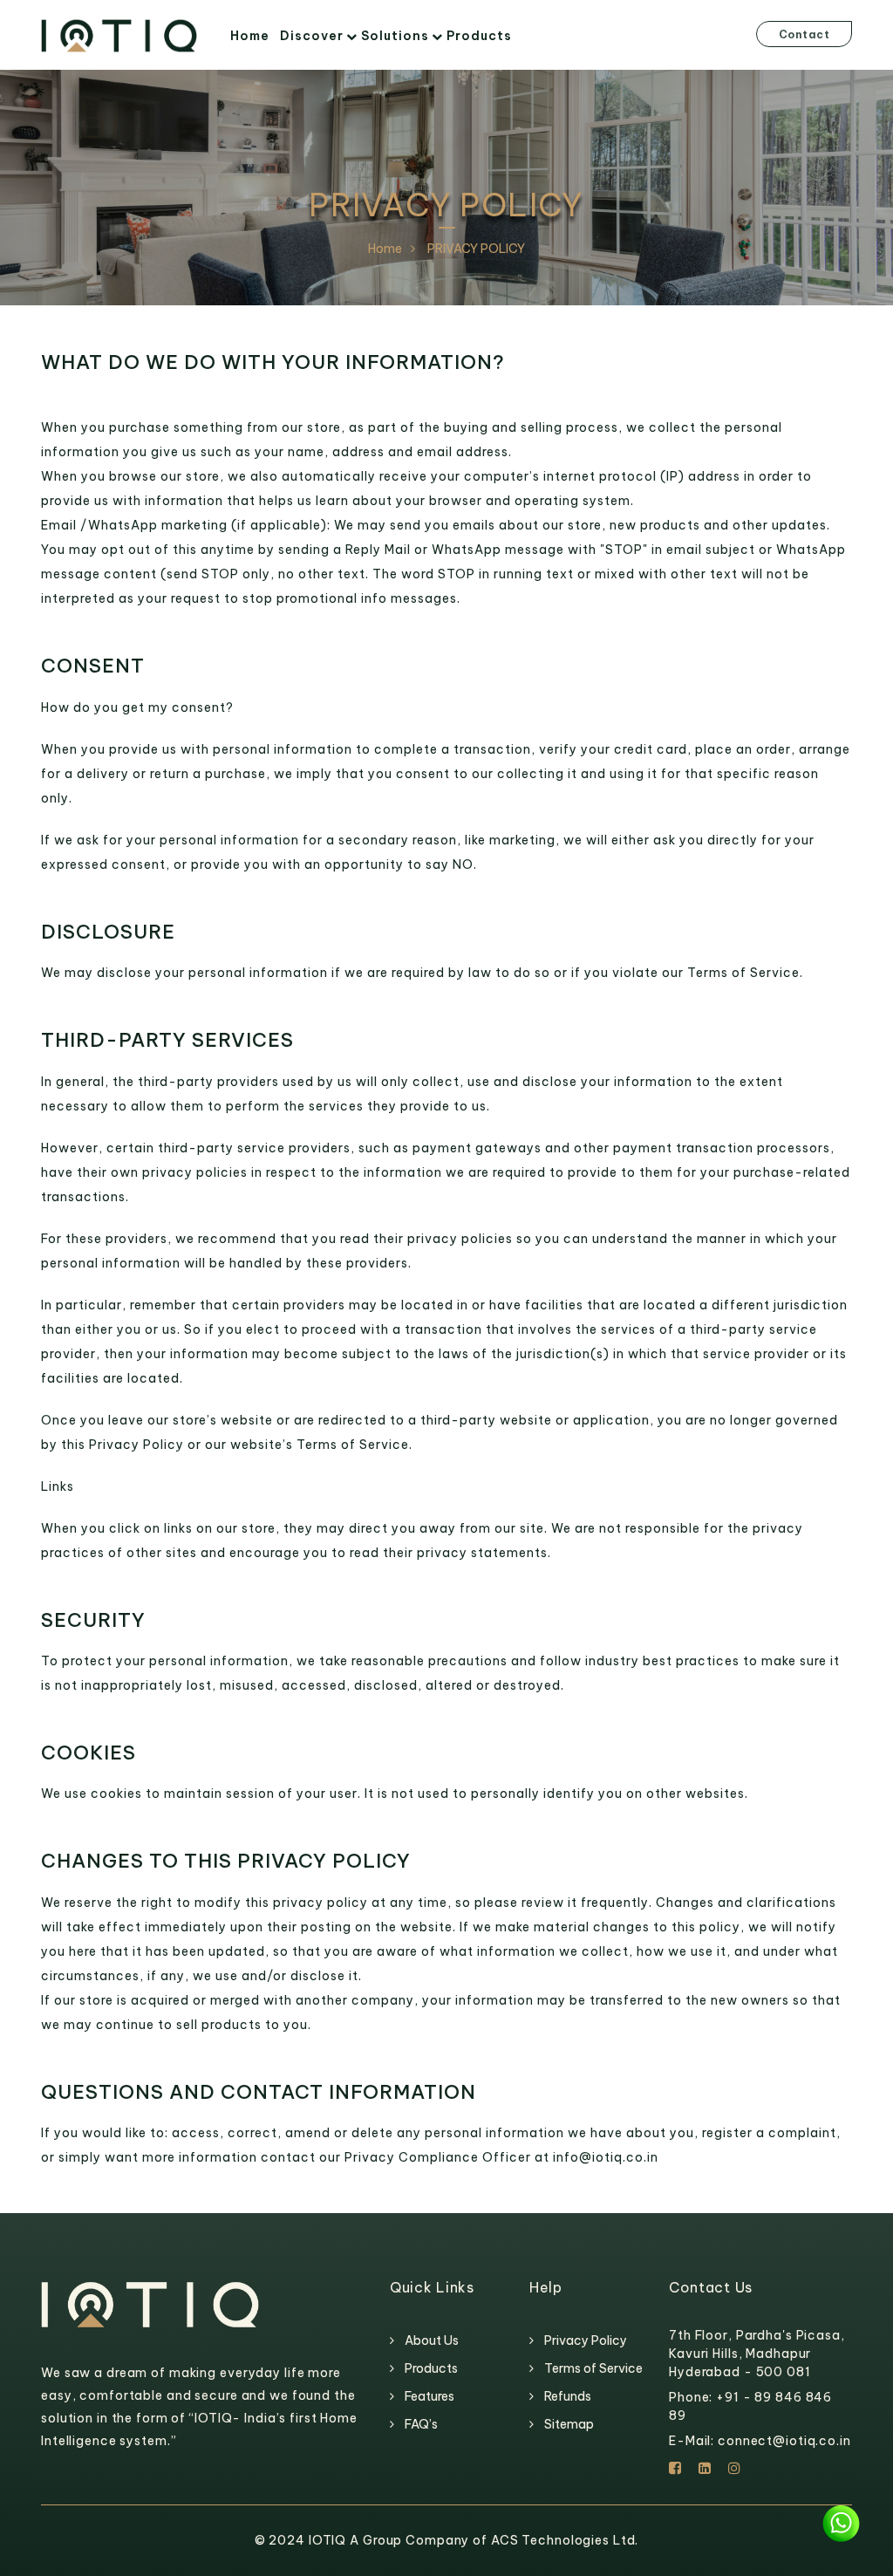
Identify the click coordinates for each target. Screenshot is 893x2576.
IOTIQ (329, 2540)
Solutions (395, 36)
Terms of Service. (745, 973)
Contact (804, 34)
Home (250, 36)
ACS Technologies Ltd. (565, 2540)
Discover (312, 36)
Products (479, 36)
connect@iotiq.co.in (784, 2441)
